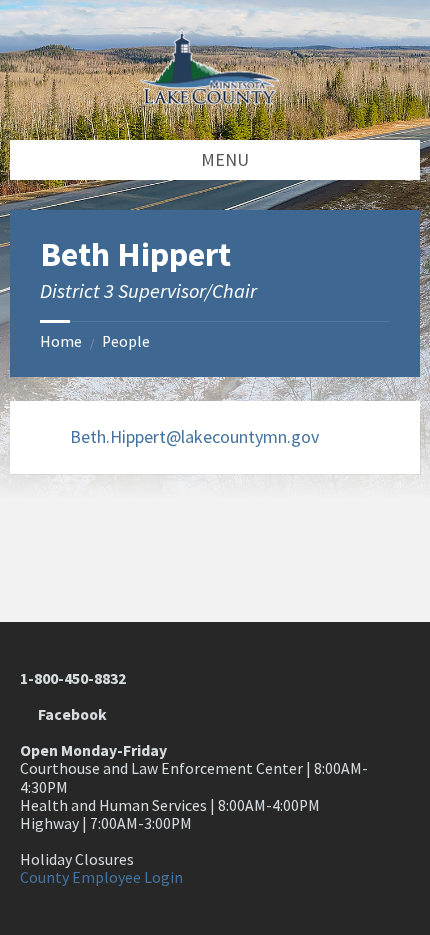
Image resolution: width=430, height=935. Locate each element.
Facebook (69, 714)
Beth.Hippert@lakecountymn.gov (194, 436)
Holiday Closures (77, 859)
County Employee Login (101, 877)
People (126, 341)
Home (61, 341)
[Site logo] (215, 98)
